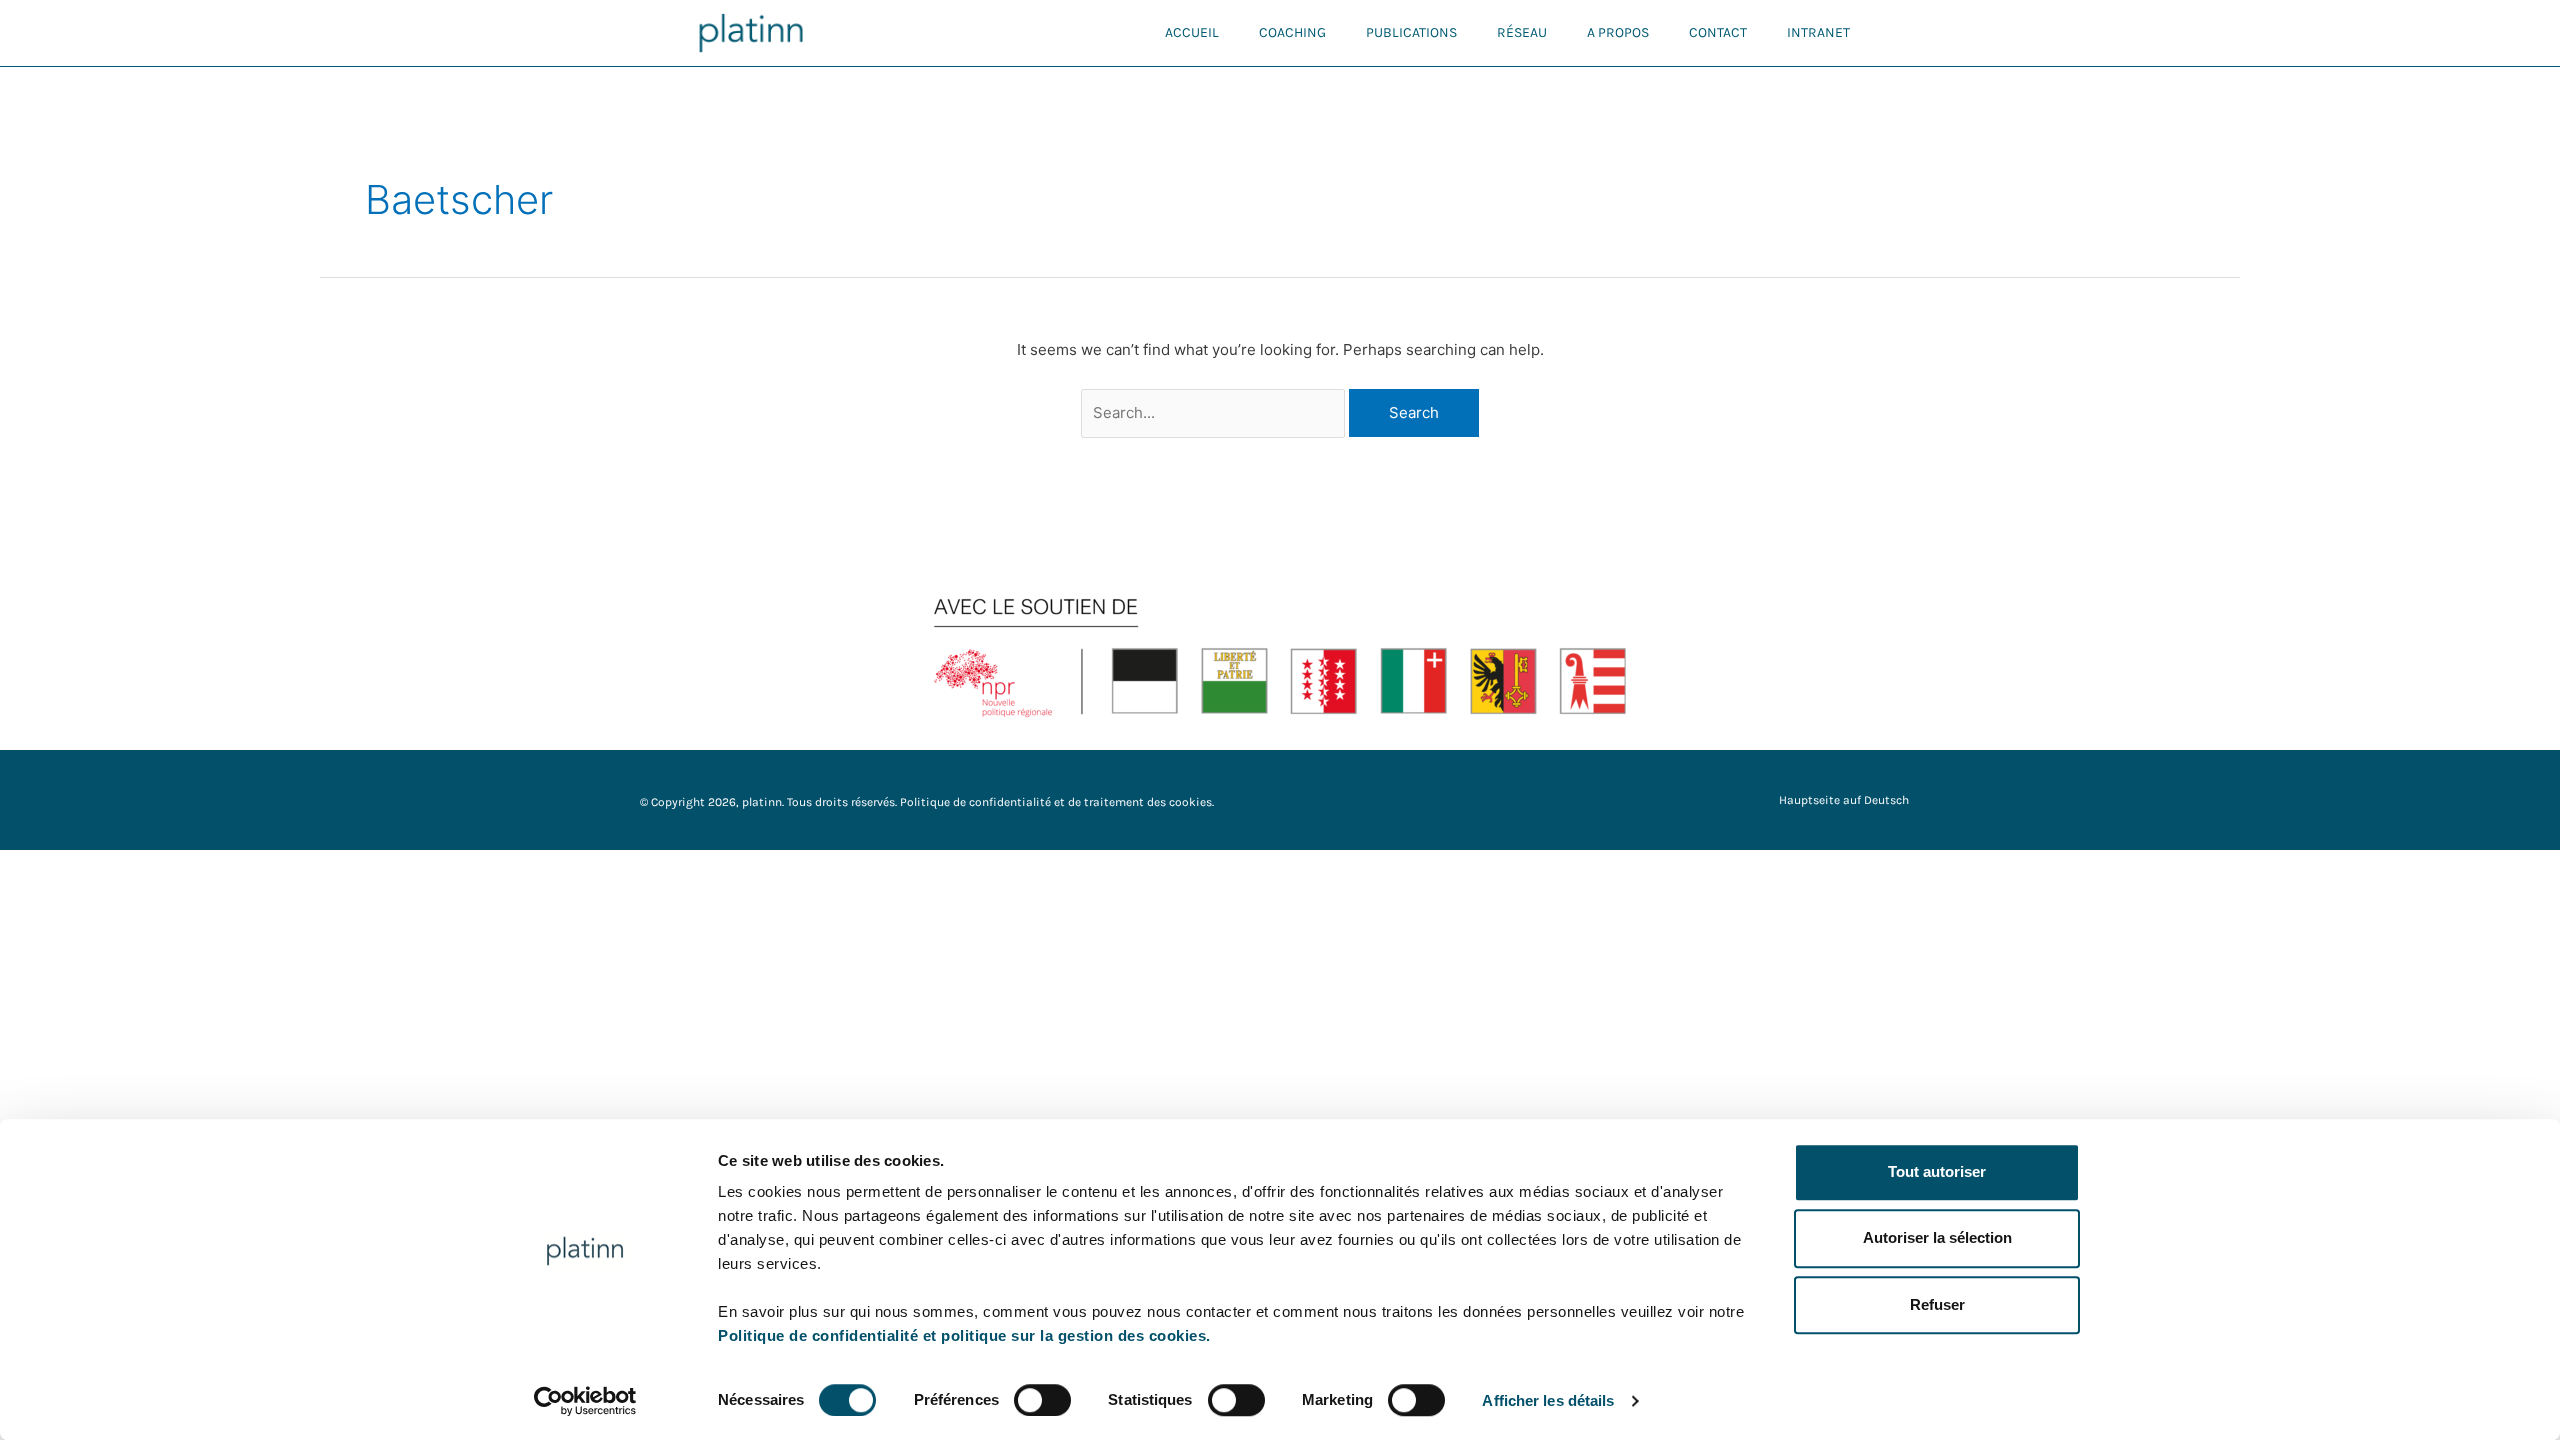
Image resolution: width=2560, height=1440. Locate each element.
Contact (1718, 32)
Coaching (1292, 32)
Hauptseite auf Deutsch (1844, 800)
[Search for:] (1215, 412)
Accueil (1192, 32)
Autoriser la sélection (1937, 1238)
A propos (1618, 32)
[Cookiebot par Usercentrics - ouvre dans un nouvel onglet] (585, 1401)
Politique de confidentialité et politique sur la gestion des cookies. (964, 1335)
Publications (1411, 32)
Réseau (1522, 32)
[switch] (1042, 1400)
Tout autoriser (1937, 1171)
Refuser (1937, 1304)
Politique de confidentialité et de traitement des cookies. (1057, 802)
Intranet (1818, 32)
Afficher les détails (1548, 1400)
